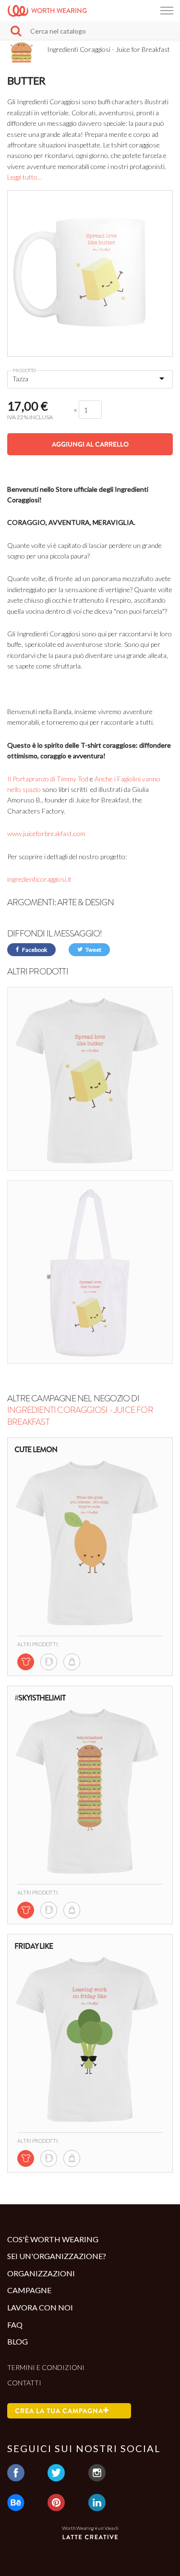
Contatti (24, 2383)
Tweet (93, 950)
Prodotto (24, 370)
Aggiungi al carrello (90, 444)
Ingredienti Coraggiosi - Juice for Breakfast (80, 1416)
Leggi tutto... (24, 177)
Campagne (29, 2290)
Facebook (34, 950)
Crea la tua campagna (59, 2411)
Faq (15, 2325)
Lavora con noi (40, 2307)
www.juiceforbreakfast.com (46, 833)
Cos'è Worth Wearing (53, 2239)
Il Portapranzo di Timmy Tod (48, 779)
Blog (18, 2341)
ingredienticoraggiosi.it (39, 879)
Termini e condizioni (46, 2367)
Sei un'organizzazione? (57, 2256)
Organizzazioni (41, 2273)
